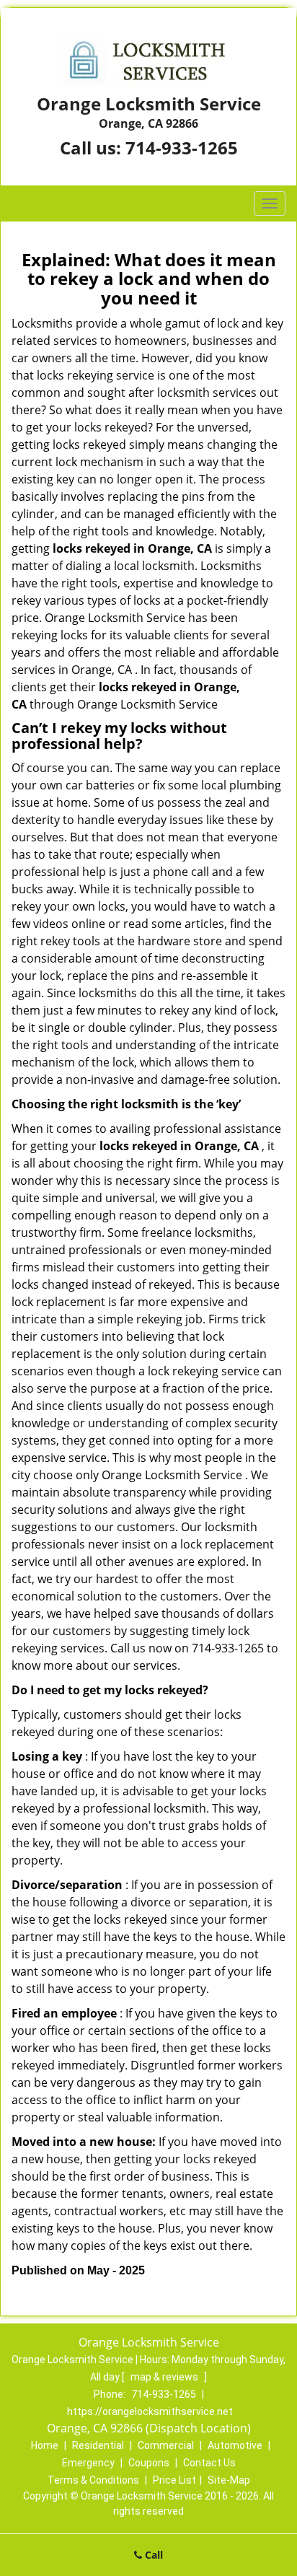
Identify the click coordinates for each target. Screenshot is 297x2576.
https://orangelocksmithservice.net (150, 2411)
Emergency (88, 2463)
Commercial (166, 2445)
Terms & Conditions (93, 2480)
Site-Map (229, 2480)
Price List (174, 2480)
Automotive (235, 2445)
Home (45, 2445)
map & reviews (165, 2377)
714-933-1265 (182, 148)
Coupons (149, 2463)
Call (152, 2555)
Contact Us (209, 2463)
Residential (98, 2445)
